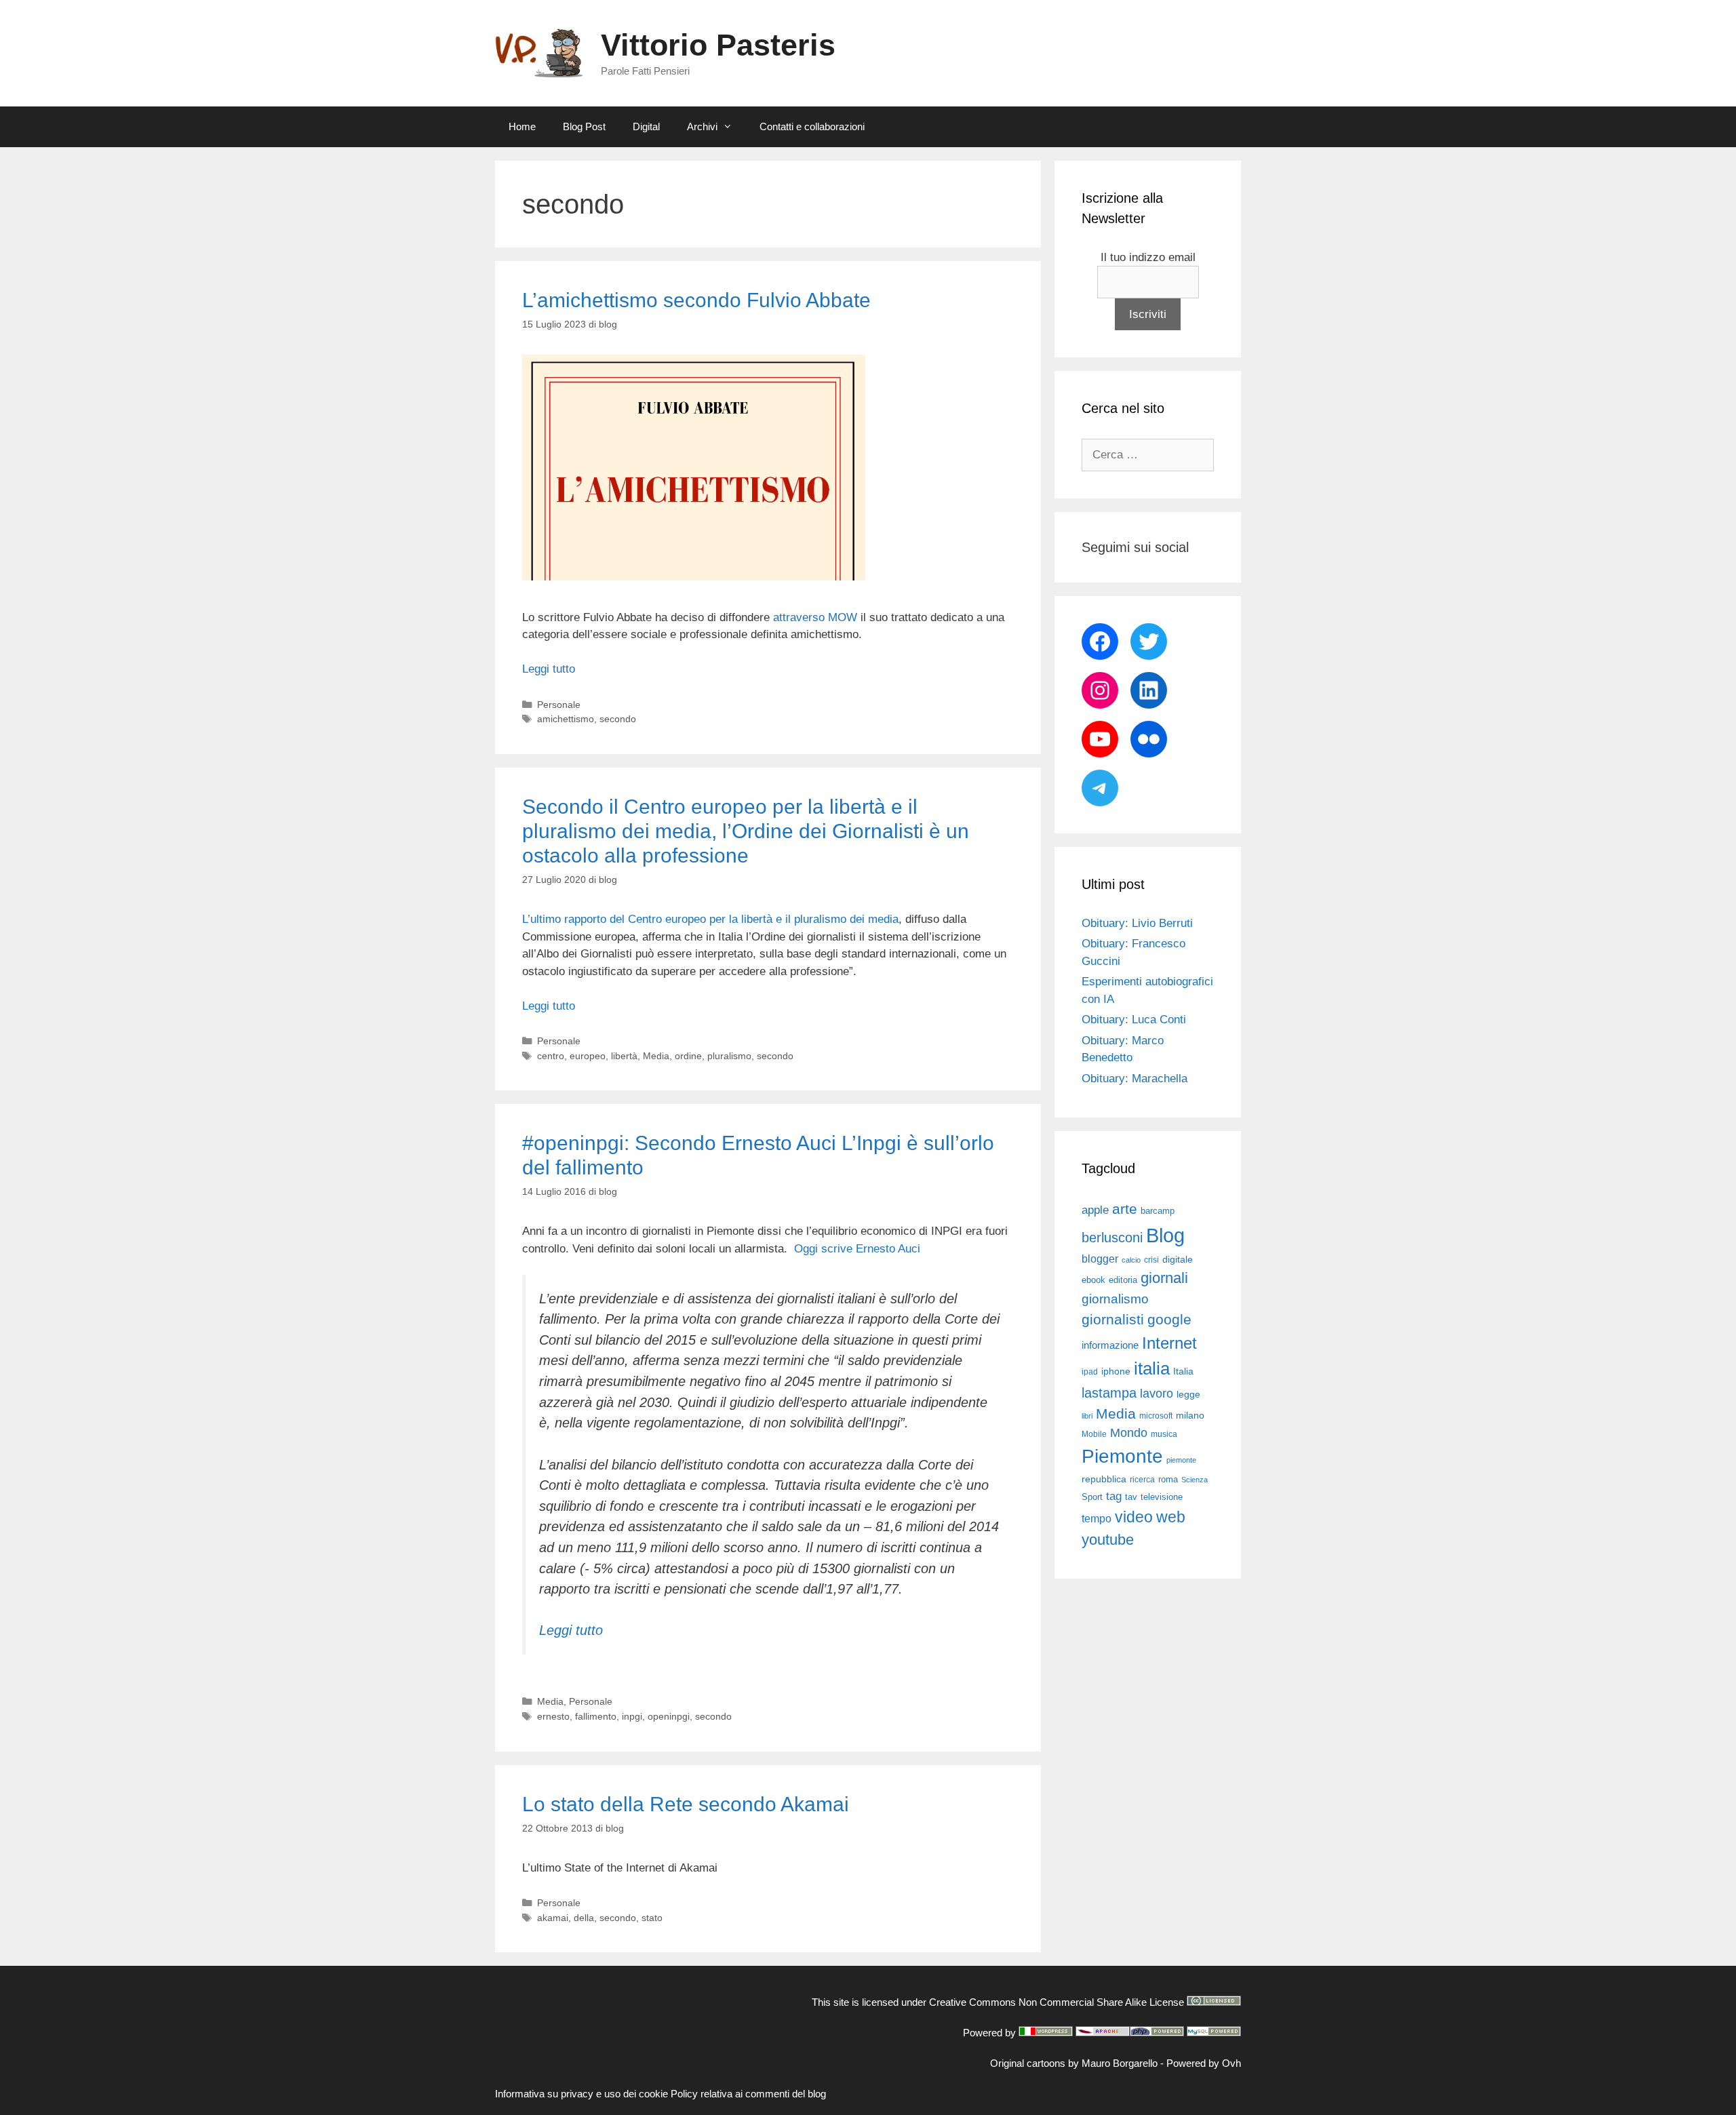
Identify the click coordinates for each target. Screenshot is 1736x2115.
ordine (688, 1056)
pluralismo (729, 1056)
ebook (1093, 1280)
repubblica (1104, 1479)
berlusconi (1112, 1238)
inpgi (632, 1716)
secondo (618, 719)
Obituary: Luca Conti (1134, 1020)
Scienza (1195, 1480)
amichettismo (566, 719)
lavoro (1157, 1393)
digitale (1178, 1260)
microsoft (1156, 1416)
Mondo (1129, 1433)
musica (1164, 1434)
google (1169, 1320)
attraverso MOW (815, 617)
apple (1095, 1210)
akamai (553, 1918)
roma (1168, 1479)
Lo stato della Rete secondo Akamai (686, 1804)
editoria (1123, 1280)
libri (1087, 1416)
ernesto (553, 1716)
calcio (1131, 1260)
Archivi (702, 126)
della (584, 1918)
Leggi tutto (549, 669)
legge (1188, 1394)
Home (522, 126)
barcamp (1158, 1211)
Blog (1165, 1235)
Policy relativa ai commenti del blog (748, 2094)
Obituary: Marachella (1135, 1079)
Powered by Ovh (1204, 2063)
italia (1152, 1368)
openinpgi (669, 1716)
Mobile (1094, 1434)
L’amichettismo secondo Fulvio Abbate (696, 300)
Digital (646, 126)
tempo (1097, 1518)
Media (656, 1056)
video (1134, 1517)
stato (652, 1918)
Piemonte (1122, 1456)
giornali (1164, 1278)
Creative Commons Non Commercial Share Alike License (1057, 2002)
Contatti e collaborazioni (812, 126)
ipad (1090, 1372)
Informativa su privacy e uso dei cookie (581, 2094)
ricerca (1142, 1480)
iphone (1116, 1371)
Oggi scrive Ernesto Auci (857, 1249)
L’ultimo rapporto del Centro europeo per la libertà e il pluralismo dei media (710, 919)
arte (1125, 1209)
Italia (1183, 1371)
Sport (1092, 1497)
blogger (1100, 1259)
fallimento (596, 1716)
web (1171, 1517)
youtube (1108, 1540)
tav (1131, 1497)
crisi (1151, 1260)
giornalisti (1113, 1320)
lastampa (1109, 1393)
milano (1190, 1415)
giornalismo (1115, 1299)
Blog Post (584, 126)
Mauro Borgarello (1120, 2063)
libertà (624, 1056)
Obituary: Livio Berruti (1137, 923)
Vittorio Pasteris (718, 45)
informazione (1110, 1345)
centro (551, 1056)
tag (1114, 1496)
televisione (1162, 1497)
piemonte (1181, 1460)
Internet (1169, 1343)
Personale (559, 705)
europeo (588, 1056)
